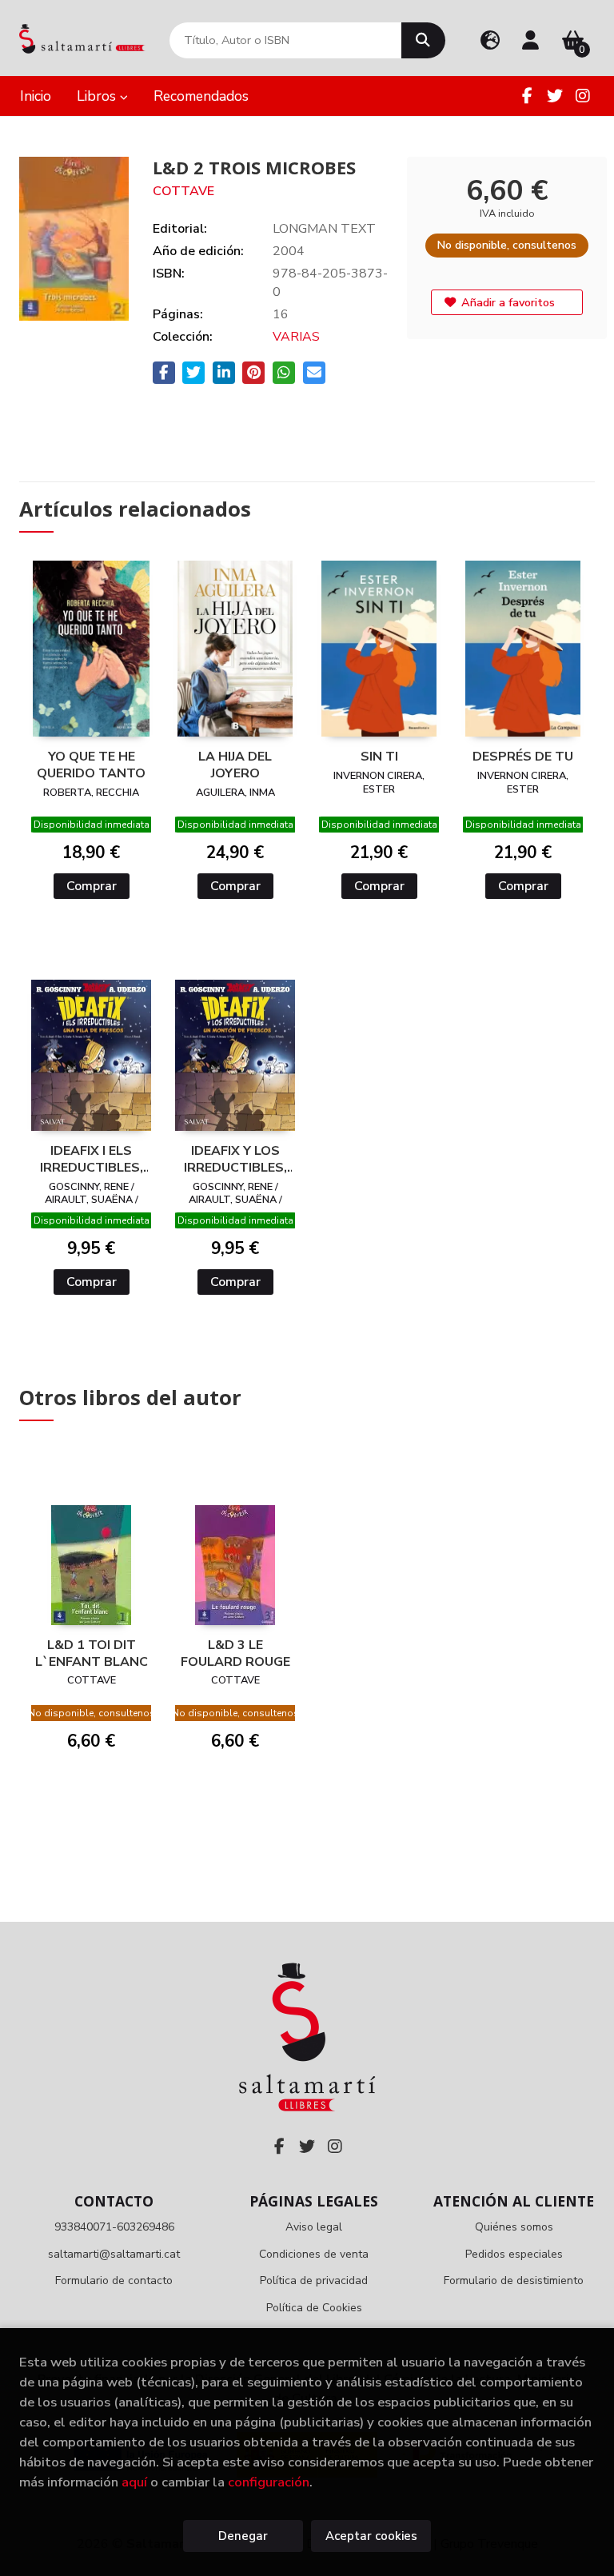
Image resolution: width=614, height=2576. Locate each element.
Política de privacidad (314, 2280)
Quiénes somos (514, 2227)
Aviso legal (314, 2227)
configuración (269, 2482)
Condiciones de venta (314, 2254)
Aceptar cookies (371, 2536)
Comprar (92, 886)
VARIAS (296, 337)
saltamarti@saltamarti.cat (114, 2254)
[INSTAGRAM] (583, 96)
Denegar (243, 2536)
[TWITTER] (555, 96)
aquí (134, 2482)
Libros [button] (98, 96)
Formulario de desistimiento (514, 2280)
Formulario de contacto (114, 2280)
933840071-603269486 (114, 2227)
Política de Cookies (314, 2308)
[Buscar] (423, 40)
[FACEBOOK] (527, 96)
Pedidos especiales (514, 2254)
